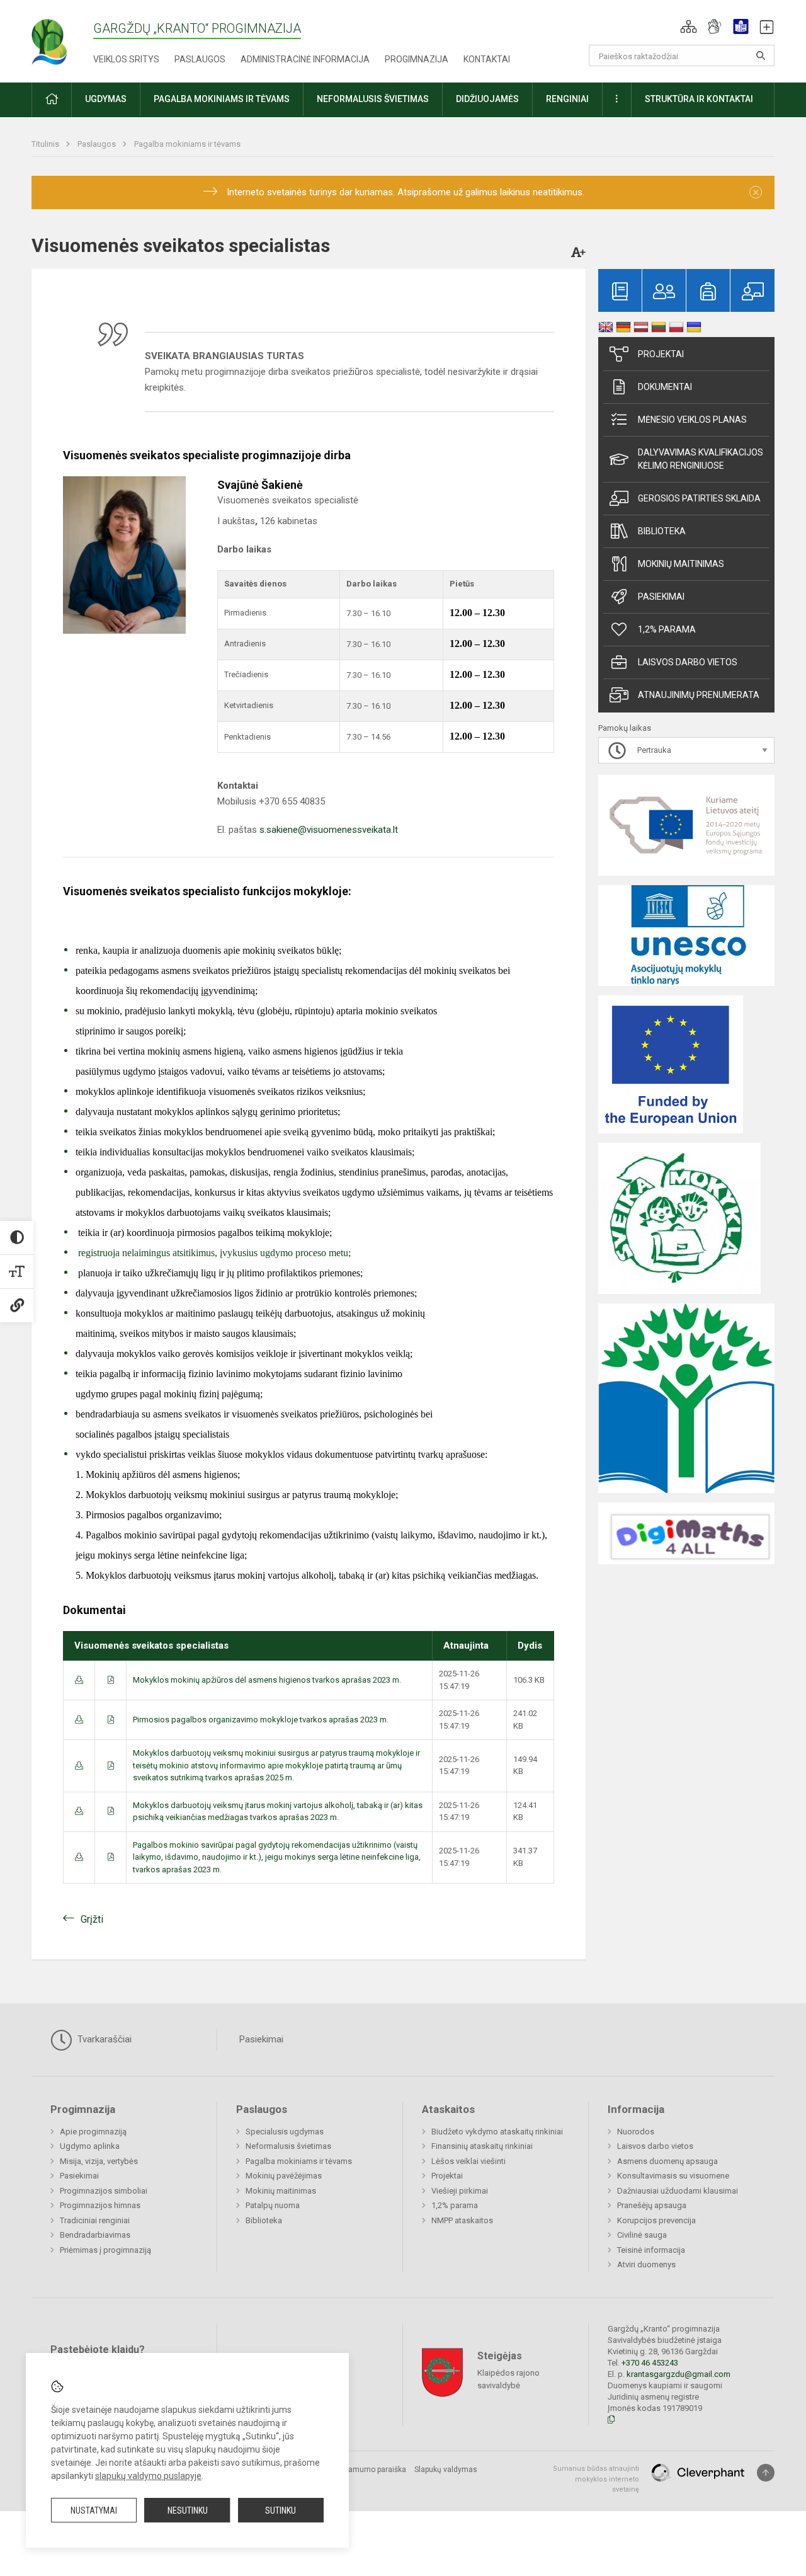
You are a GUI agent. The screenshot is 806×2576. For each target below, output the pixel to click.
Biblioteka (662, 531)
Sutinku (281, 2510)
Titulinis (46, 144)
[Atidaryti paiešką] (761, 55)
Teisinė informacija (651, 2250)
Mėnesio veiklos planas (692, 420)
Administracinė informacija (305, 59)
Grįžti (92, 1919)
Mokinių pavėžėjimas (284, 2176)
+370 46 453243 (650, 2363)
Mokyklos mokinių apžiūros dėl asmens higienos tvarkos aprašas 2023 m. (267, 1680)
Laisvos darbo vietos (688, 662)
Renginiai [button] (567, 99)
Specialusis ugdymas (285, 2132)
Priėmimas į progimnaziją (105, 2250)
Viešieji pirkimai (460, 2191)
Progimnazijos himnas (100, 2205)
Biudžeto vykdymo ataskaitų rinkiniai (497, 2132)
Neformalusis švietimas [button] (373, 99)
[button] (689, 26)
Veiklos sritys (126, 59)
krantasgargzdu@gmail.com (678, 2374)
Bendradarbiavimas (95, 2235)
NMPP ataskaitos (462, 2220)
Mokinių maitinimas (681, 564)
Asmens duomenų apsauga (667, 2161)
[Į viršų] (766, 2473)
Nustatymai (94, 2510)
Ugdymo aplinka (90, 2146)
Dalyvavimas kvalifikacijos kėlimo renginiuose (701, 459)
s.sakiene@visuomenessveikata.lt (329, 830)
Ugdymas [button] (106, 99)
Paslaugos (200, 59)
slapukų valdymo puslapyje (148, 2476)
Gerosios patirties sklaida (699, 498)
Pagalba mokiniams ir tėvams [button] (222, 99)
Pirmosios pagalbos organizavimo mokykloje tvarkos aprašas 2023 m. (261, 1720)
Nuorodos (636, 2132)
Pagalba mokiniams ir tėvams (187, 144)
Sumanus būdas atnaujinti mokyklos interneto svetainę (596, 2479)
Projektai (661, 354)
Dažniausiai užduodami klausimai (678, 2191)
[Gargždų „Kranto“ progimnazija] (62, 38)
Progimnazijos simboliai (104, 2191)
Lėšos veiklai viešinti (468, 2161)
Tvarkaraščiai (103, 2039)
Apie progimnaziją (93, 2132)
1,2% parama (667, 629)
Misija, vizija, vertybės (99, 2161)
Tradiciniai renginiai (95, 2220)
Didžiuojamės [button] (487, 99)
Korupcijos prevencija (656, 2220)
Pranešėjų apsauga (652, 2205)
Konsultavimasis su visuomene (673, 2176)
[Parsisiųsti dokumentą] (79, 1680)
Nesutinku (188, 2510)
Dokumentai (665, 387)
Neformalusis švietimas (288, 2146)
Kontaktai (487, 59)
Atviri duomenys (646, 2264)
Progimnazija (417, 59)
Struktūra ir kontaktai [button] (699, 99)
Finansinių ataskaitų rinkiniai (482, 2146)
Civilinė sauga (642, 2235)
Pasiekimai (661, 597)
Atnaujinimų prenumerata (699, 695)
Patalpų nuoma (273, 2205)
